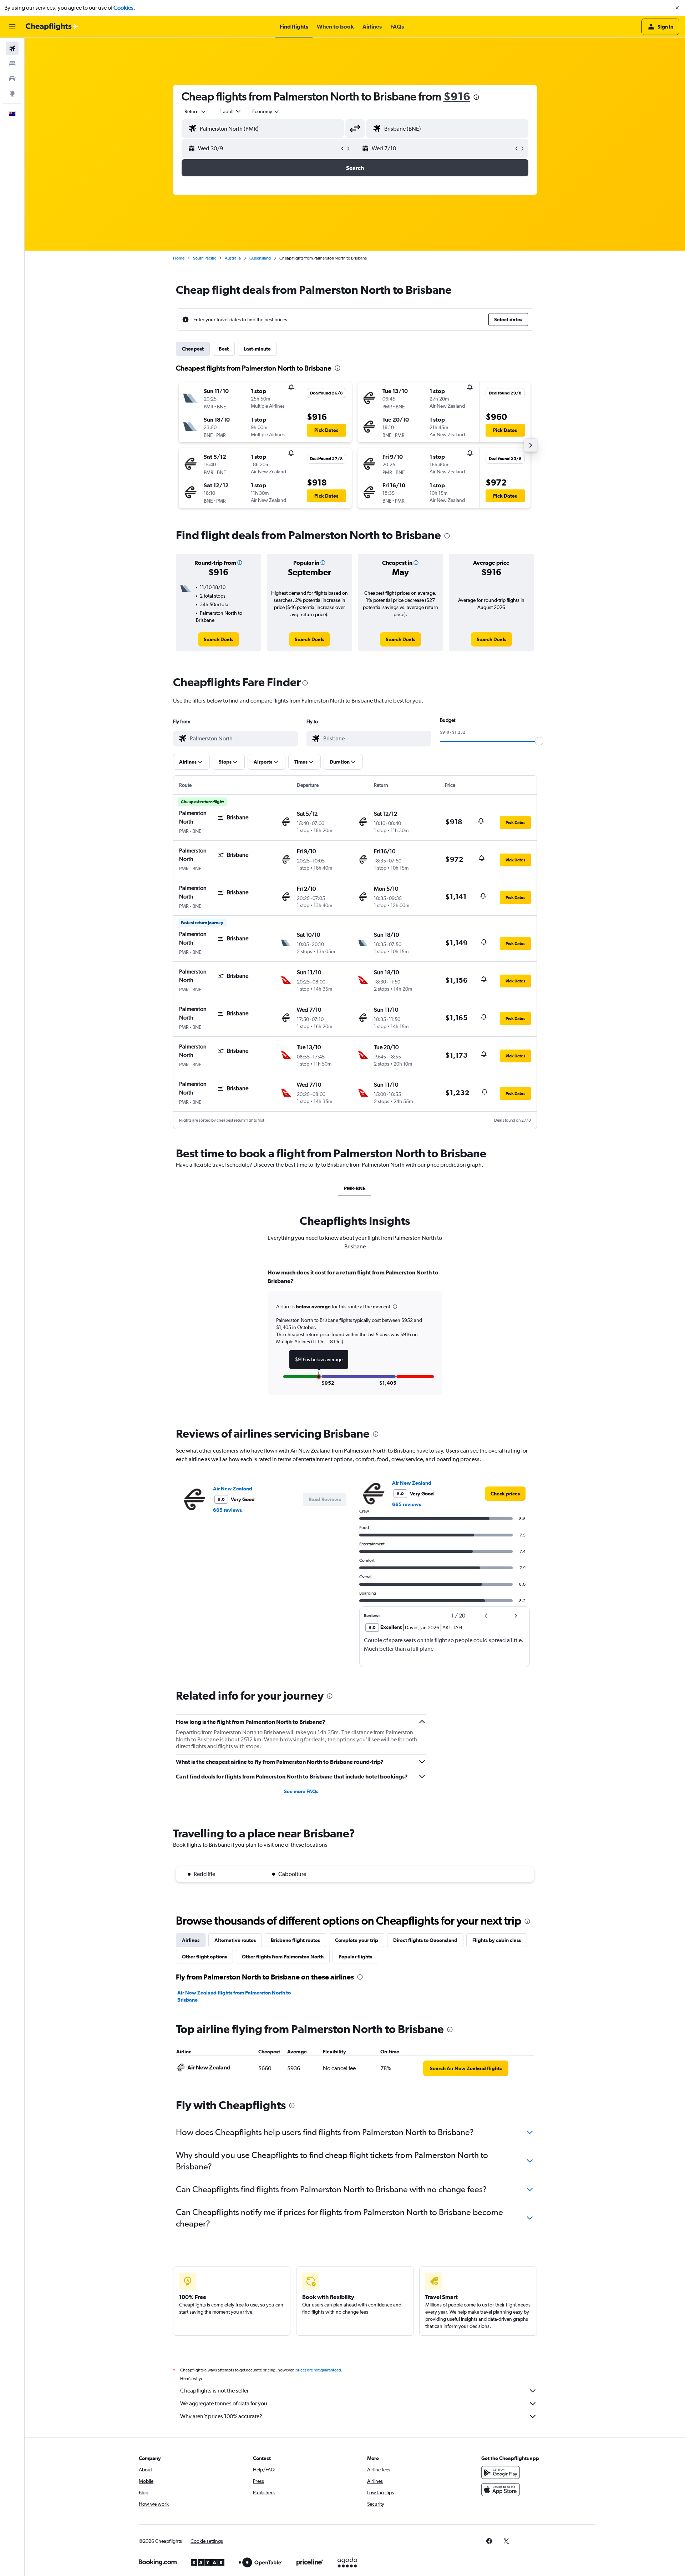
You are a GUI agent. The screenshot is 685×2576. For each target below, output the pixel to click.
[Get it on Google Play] (501, 2472)
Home (179, 258)
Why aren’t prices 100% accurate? (221, 2416)
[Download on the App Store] (501, 2490)
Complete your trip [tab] (357, 1940)
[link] (219, 639)
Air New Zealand (233, 1489)
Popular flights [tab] (355, 1957)
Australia (233, 258)
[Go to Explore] (12, 94)
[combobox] (196, 111)
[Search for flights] (12, 49)
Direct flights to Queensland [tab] (425, 1940)
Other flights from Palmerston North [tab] (283, 1957)
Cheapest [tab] (193, 349)
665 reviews (227, 1510)
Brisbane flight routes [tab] (295, 1940)
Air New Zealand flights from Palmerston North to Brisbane (234, 1996)
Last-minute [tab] (257, 349)
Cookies (123, 8)
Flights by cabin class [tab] (497, 1940)
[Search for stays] (12, 64)
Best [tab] (224, 349)
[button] (677, 8)
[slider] (539, 741)
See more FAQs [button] (301, 1791)
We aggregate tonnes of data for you (224, 2403)
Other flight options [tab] (204, 1957)
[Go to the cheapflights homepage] (52, 27)
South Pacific (205, 258)
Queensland (260, 258)
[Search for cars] (12, 79)
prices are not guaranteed (318, 2370)
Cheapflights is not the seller (214, 2391)
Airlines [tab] (191, 1940)
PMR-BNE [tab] (355, 1188)
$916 (457, 96)
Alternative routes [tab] (235, 1940)
